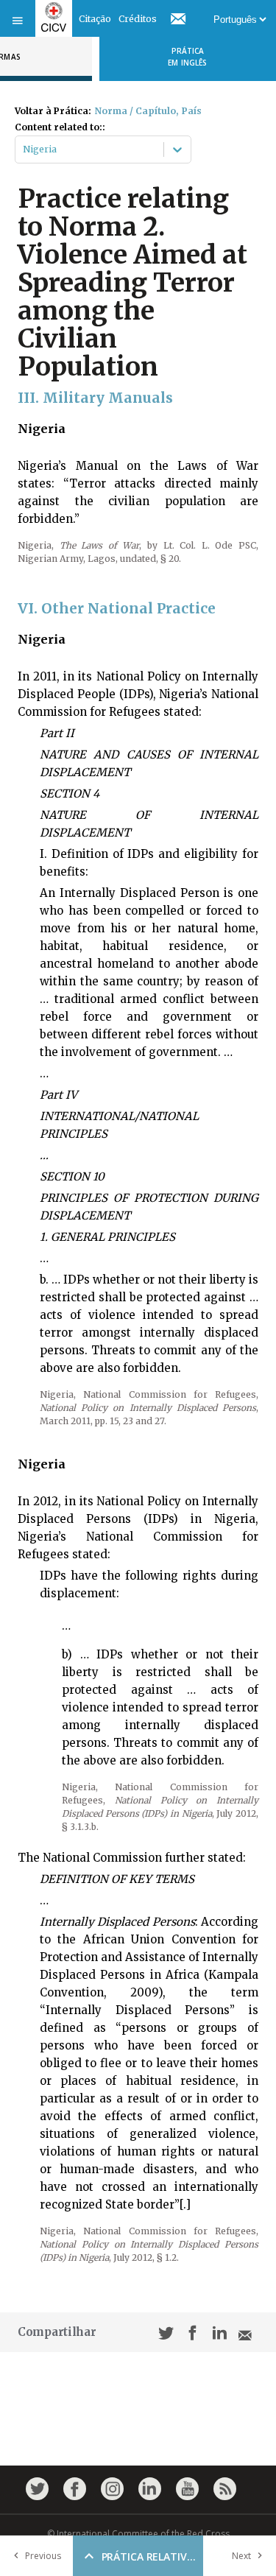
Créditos (138, 19)
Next (241, 2556)
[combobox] (24, 149)
